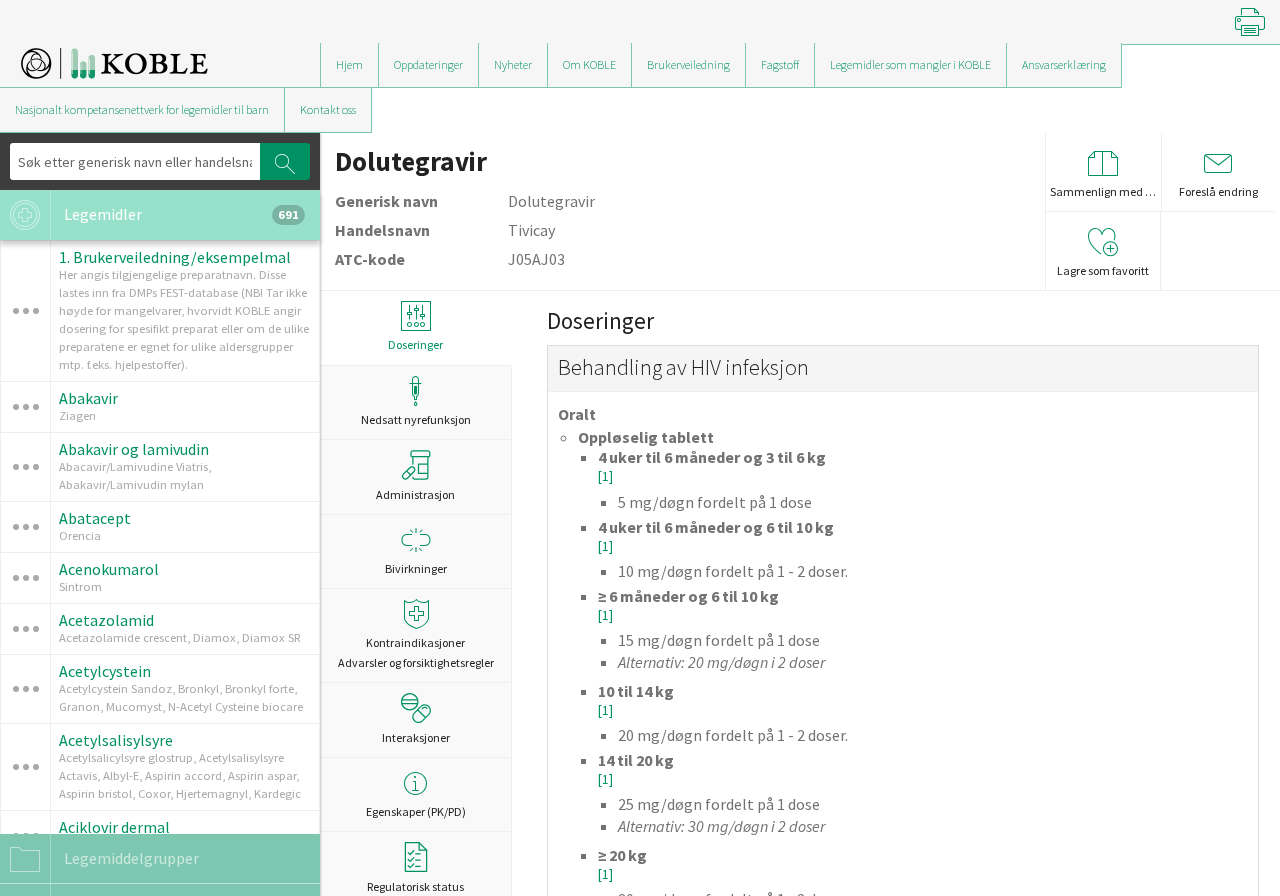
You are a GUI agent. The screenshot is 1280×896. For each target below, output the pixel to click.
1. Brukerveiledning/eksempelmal (175, 257)
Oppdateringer (428, 64)
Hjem (349, 64)
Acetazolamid (106, 620)
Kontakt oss (328, 109)
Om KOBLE (589, 64)
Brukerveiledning (688, 64)
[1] (605, 476)
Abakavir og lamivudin (134, 449)
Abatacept (95, 518)
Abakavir (88, 398)
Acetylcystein (105, 671)
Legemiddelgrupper (130, 858)
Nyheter (513, 64)
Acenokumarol (109, 569)
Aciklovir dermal (114, 827)
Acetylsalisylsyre (116, 740)
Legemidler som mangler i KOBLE (910, 64)
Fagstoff (780, 64)
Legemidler (180, 214)
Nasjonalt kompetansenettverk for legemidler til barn (142, 109)
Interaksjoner (416, 737)
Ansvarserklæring (1064, 64)
